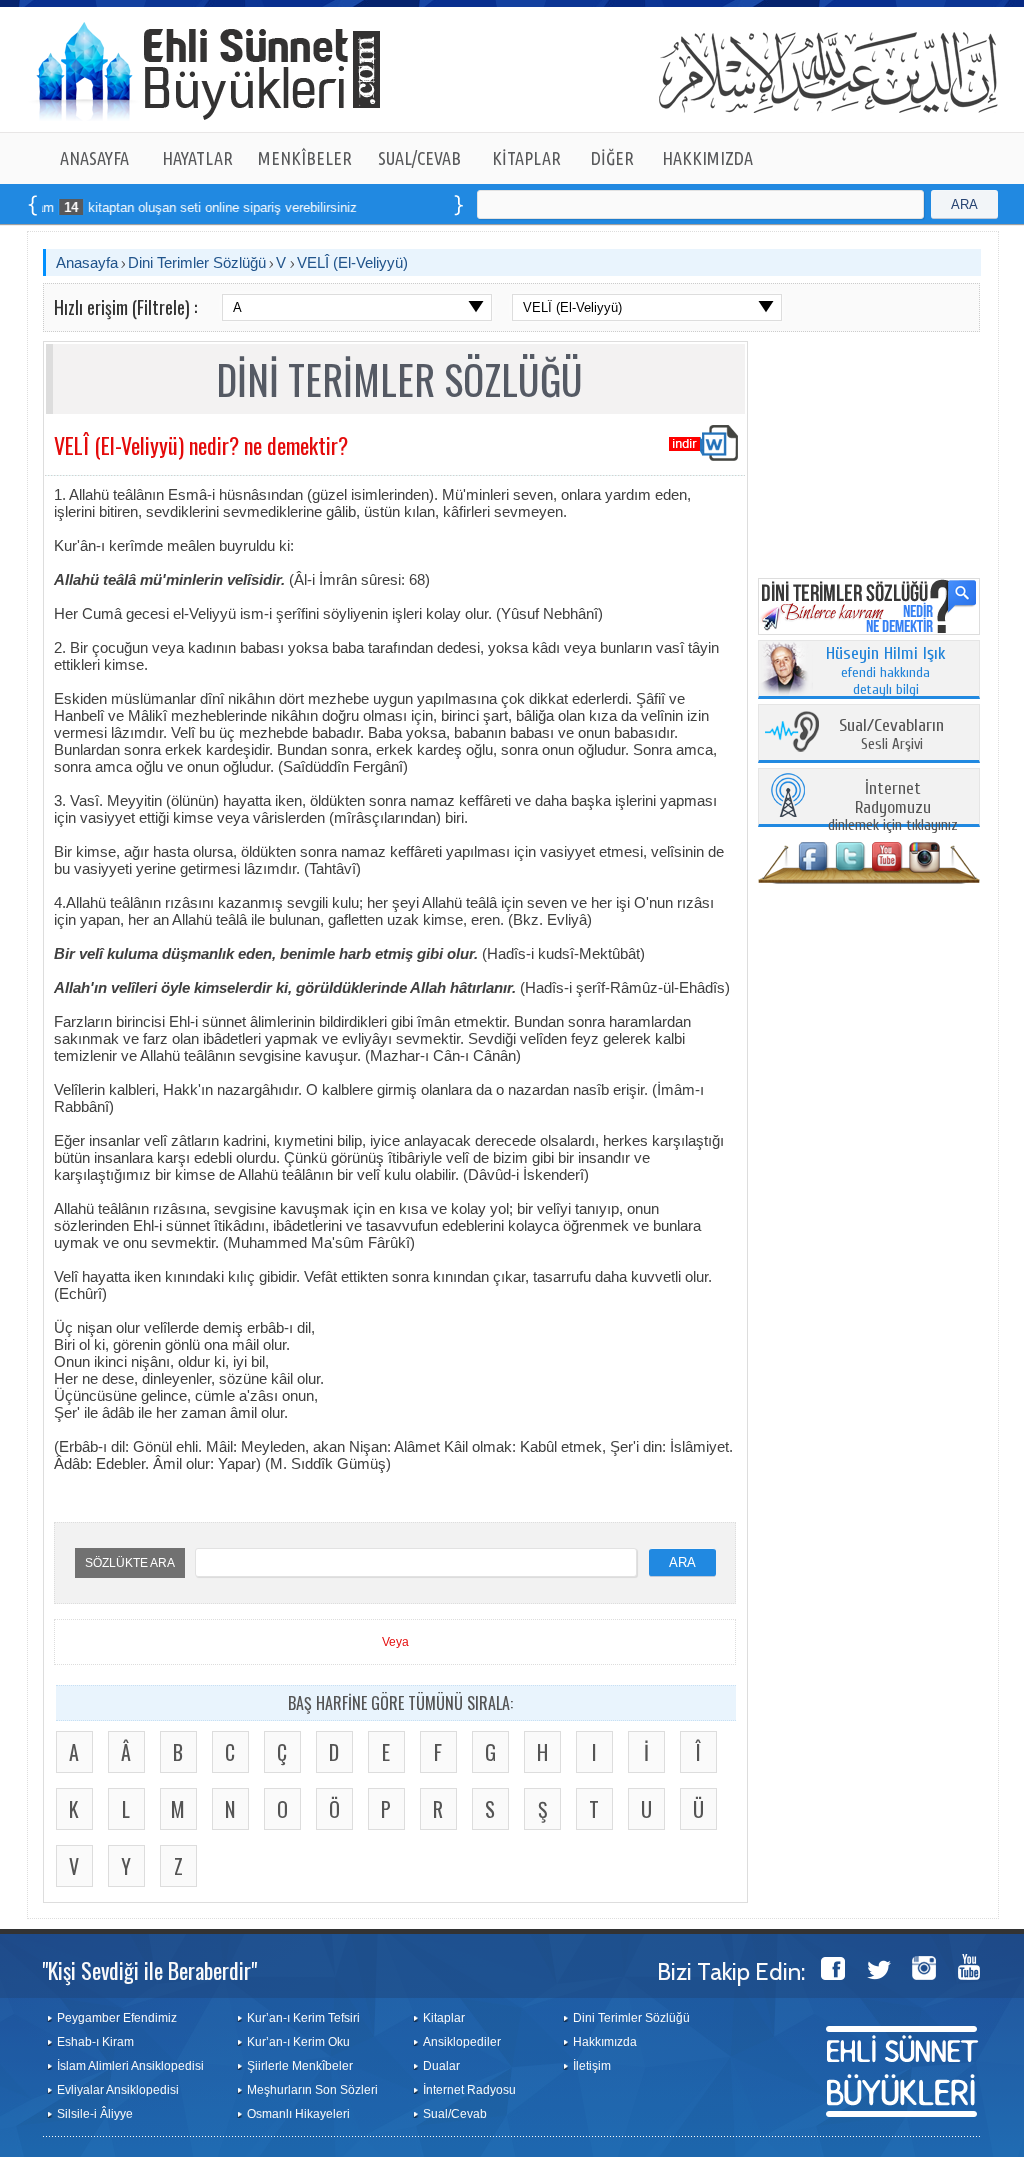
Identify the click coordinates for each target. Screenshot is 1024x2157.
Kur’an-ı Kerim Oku (298, 2042)
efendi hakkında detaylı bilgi (886, 672)
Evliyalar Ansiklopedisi (118, 2090)
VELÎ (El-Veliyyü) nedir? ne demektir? (201, 445)
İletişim (592, 2066)
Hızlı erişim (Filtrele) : (125, 307)
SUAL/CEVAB (419, 158)
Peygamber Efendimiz (117, 2018)
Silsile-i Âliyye (95, 2114)
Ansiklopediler (462, 2042)
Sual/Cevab (455, 2114)
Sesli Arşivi (891, 735)
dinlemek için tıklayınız (893, 807)
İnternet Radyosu (469, 2090)
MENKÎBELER (305, 158)
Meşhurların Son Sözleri (312, 2090)
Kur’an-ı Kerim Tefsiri (303, 2018)
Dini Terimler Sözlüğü (197, 262)
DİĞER (612, 158)
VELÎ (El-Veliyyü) (352, 262)
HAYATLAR (197, 158)
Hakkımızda (605, 2042)
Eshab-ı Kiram (95, 2042)
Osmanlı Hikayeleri (298, 2114)
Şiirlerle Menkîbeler (300, 2066)
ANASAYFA (94, 158)
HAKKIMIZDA (707, 158)
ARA (964, 204)
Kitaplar (444, 2018)
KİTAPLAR (526, 158)
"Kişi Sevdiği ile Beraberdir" (149, 1970)
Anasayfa (87, 262)
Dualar (441, 2066)
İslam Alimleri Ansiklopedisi (130, 2066)
